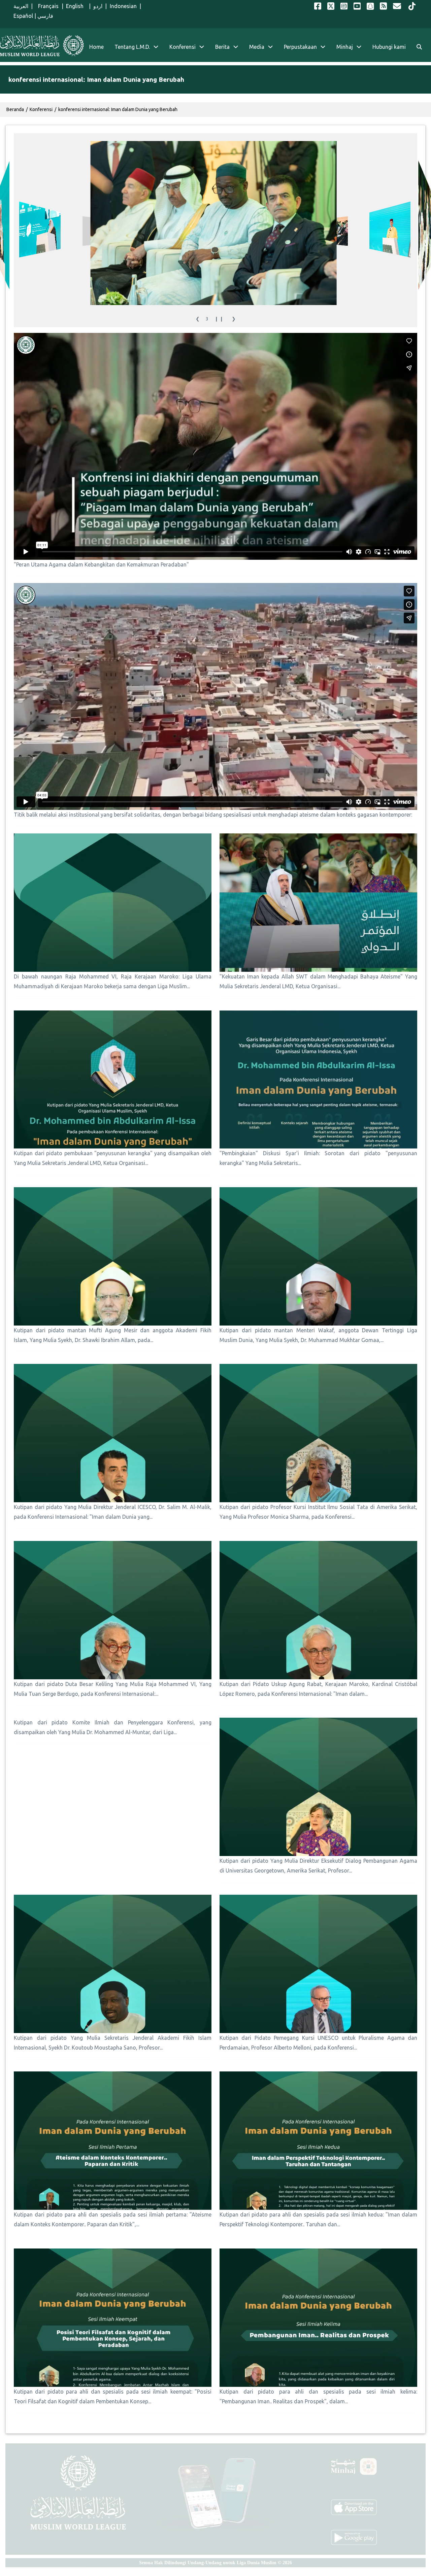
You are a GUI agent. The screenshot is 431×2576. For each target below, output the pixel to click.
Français (47, 6)
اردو (98, 6)
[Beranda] (42, 46)
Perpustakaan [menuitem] (300, 47)
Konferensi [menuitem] (183, 47)
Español (23, 16)
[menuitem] (419, 47)
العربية (21, 6)
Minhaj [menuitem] (345, 47)
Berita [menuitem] (222, 47)
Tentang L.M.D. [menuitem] (132, 47)
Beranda (15, 109)
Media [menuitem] (257, 47)
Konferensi (41, 109)
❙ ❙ (219, 319)
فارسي (45, 16)
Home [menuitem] (96, 47)
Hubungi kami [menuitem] (389, 47)
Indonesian (123, 6)
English (76, 6)
